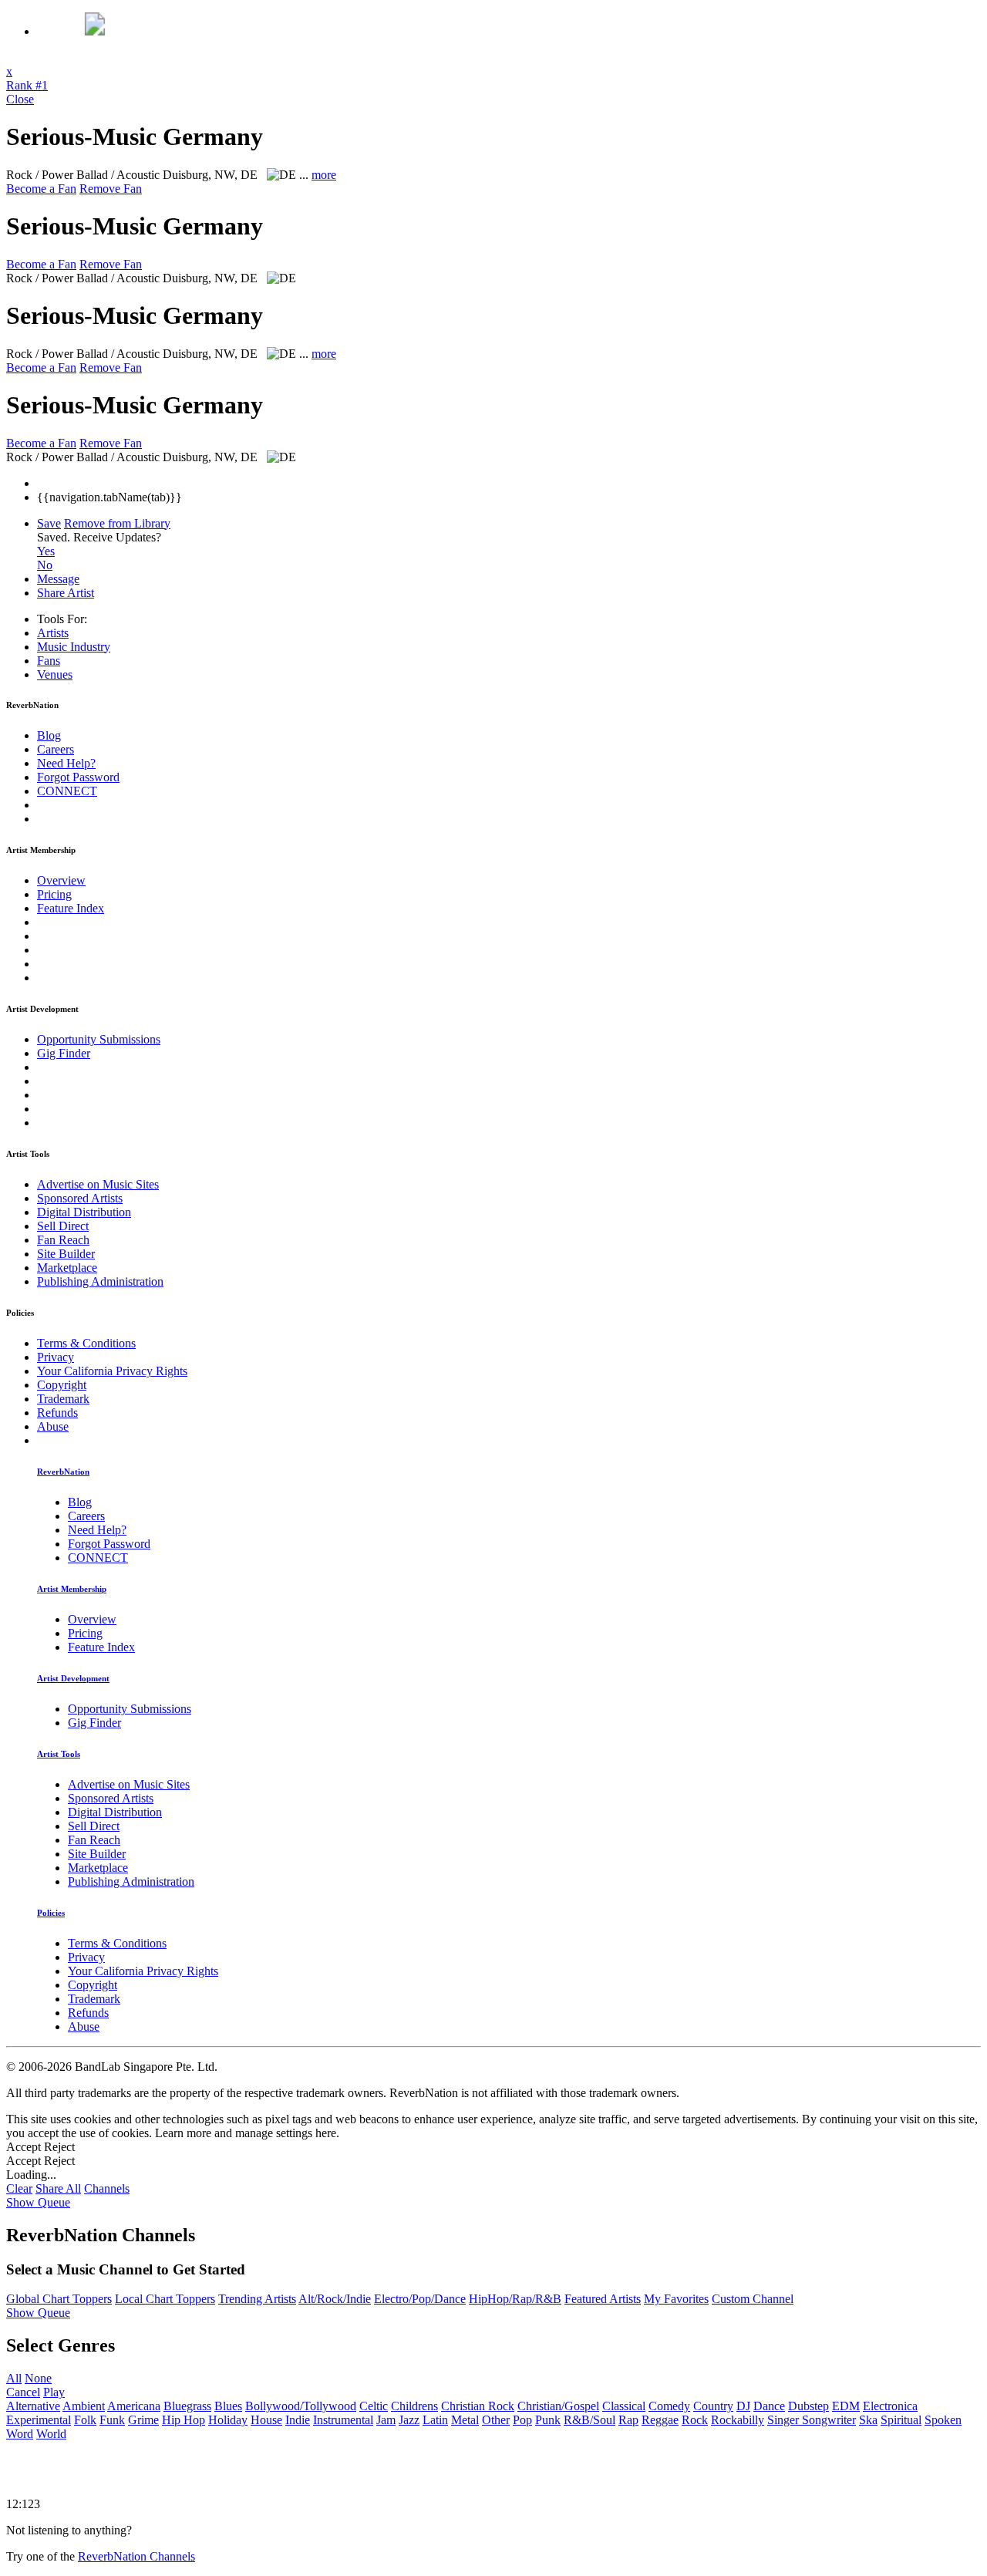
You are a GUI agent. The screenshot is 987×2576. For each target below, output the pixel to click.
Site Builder (66, 1254)
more (324, 175)
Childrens (414, 2406)
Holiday (228, 2420)
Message (58, 579)
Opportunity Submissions (99, 1039)
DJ (743, 2406)
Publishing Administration (100, 1281)
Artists (53, 633)
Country (713, 2406)
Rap (628, 2420)
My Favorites (676, 2299)
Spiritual (901, 2420)
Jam (386, 2420)
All (14, 2378)
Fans (49, 661)
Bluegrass (187, 2406)
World (51, 2434)
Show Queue (38, 2202)
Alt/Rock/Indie (335, 2299)
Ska (868, 2420)
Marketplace (67, 1268)
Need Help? (66, 763)
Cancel (23, 2392)
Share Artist (66, 593)
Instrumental (343, 2420)
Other (496, 2420)
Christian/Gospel (558, 2406)
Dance (769, 2406)
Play (54, 2392)
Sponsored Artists (80, 1198)
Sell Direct (63, 1226)
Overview (61, 880)
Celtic (374, 2406)
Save (49, 523)
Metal (465, 2420)
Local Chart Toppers (165, 2299)
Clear (19, 2188)
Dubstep (808, 2406)
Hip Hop (184, 2420)
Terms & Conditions (86, 1343)
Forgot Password (78, 777)
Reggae (660, 2420)
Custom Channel (753, 2299)
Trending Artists (257, 2299)
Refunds (57, 1413)
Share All (58, 2188)
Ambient (84, 2406)
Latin (435, 2420)
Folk (85, 2420)
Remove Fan (111, 189)
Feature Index (71, 908)
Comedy (669, 2406)
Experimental (39, 2420)
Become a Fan (41, 189)
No (45, 565)
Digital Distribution (84, 1212)
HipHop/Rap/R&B (515, 2299)
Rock (695, 2420)
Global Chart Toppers (59, 2299)
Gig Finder (64, 1053)
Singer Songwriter (812, 2420)
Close (20, 99)
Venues (55, 674)
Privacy (56, 1357)
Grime (143, 2420)
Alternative (33, 2406)
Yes (46, 551)
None (38, 2378)
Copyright (62, 1385)
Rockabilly (738, 2420)
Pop (522, 2420)
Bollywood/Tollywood (301, 2406)
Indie (298, 2420)
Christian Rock (478, 2406)
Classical (624, 2406)
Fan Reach (63, 1240)
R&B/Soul (590, 2420)
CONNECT (67, 791)
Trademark (63, 1399)
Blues (228, 2406)
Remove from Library (117, 523)
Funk (112, 2420)
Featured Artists (603, 2299)
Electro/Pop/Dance (420, 2299)
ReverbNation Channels (136, 2556)
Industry (74, 647)
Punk (548, 2420)
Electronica (890, 2406)
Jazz (409, 2420)
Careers (56, 749)
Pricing (54, 894)
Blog (49, 735)
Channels (107, 2188)
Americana (134, 2406)
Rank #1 (27, 85)
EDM (846, 2406)
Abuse (53, 1426)
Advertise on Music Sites (98, 1184)
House (266, 2420)
